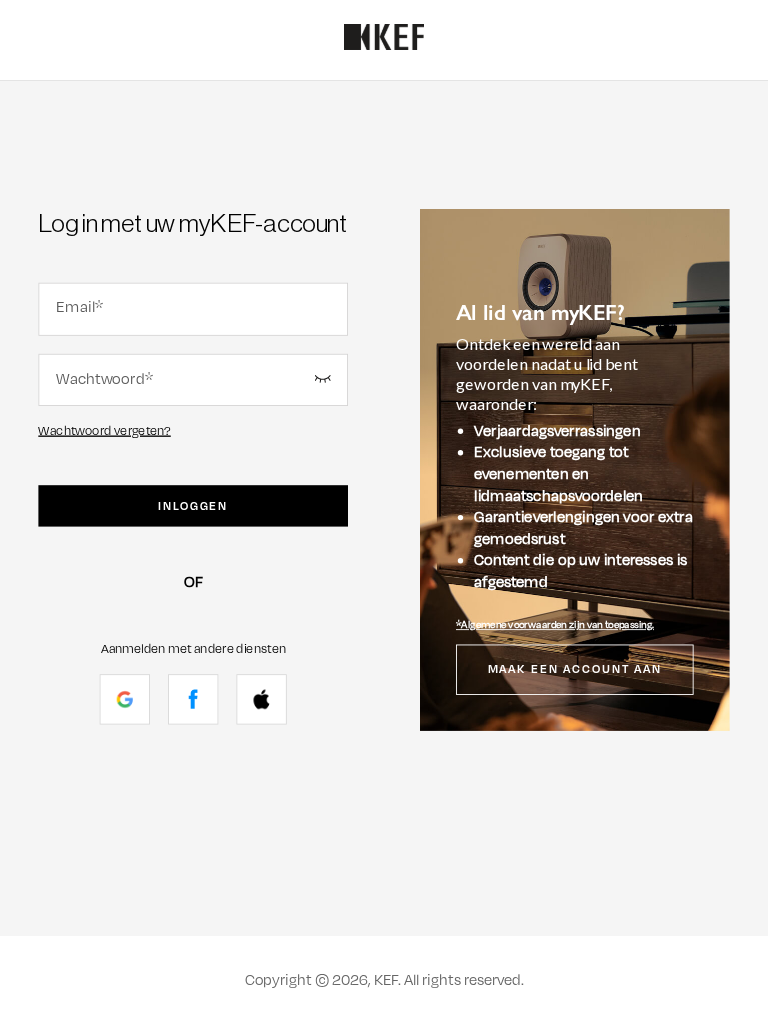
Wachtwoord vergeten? (104, 430)
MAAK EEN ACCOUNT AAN (575, 670)
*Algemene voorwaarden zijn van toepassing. (555, 625)
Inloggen (193, 506)
